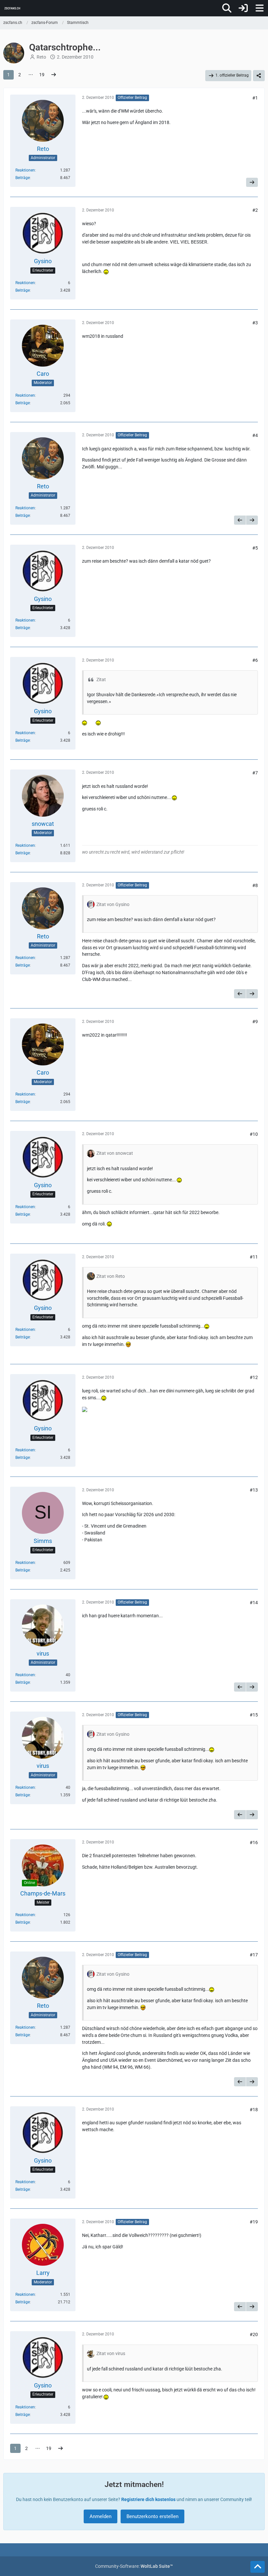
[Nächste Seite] (54, 75)
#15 (254, 1715)
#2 (255, 210)
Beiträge (23, 178)
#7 (255, 773)
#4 (255, 435)
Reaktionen (25, 170)
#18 (254, 2110)
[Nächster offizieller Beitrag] (252, 182)
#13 (254, 1490)
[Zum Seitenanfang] (258, 2567)
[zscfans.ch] (12, 8)
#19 (254, 2222)
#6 (255, 660)
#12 (254, 1377)
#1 (255, 98)
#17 (254, 1955)
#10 (254, 1134)
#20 (254, 2334)
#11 (254, 1257)
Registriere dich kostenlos (148, 2499)
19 (42, 75)
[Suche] (227, 8)
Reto (41, 57)
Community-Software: (134, 2566)
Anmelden (100, 2516)
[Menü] (260, 8)
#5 (255, 548)
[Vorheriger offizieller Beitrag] (240, 520)
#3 (255, 323)
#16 (254, 1842)
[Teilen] (259, 76)
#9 (255, 1022)
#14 (254, 1603)
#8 (255, 885)
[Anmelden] (243, 8)
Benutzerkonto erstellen (152, 2516)
